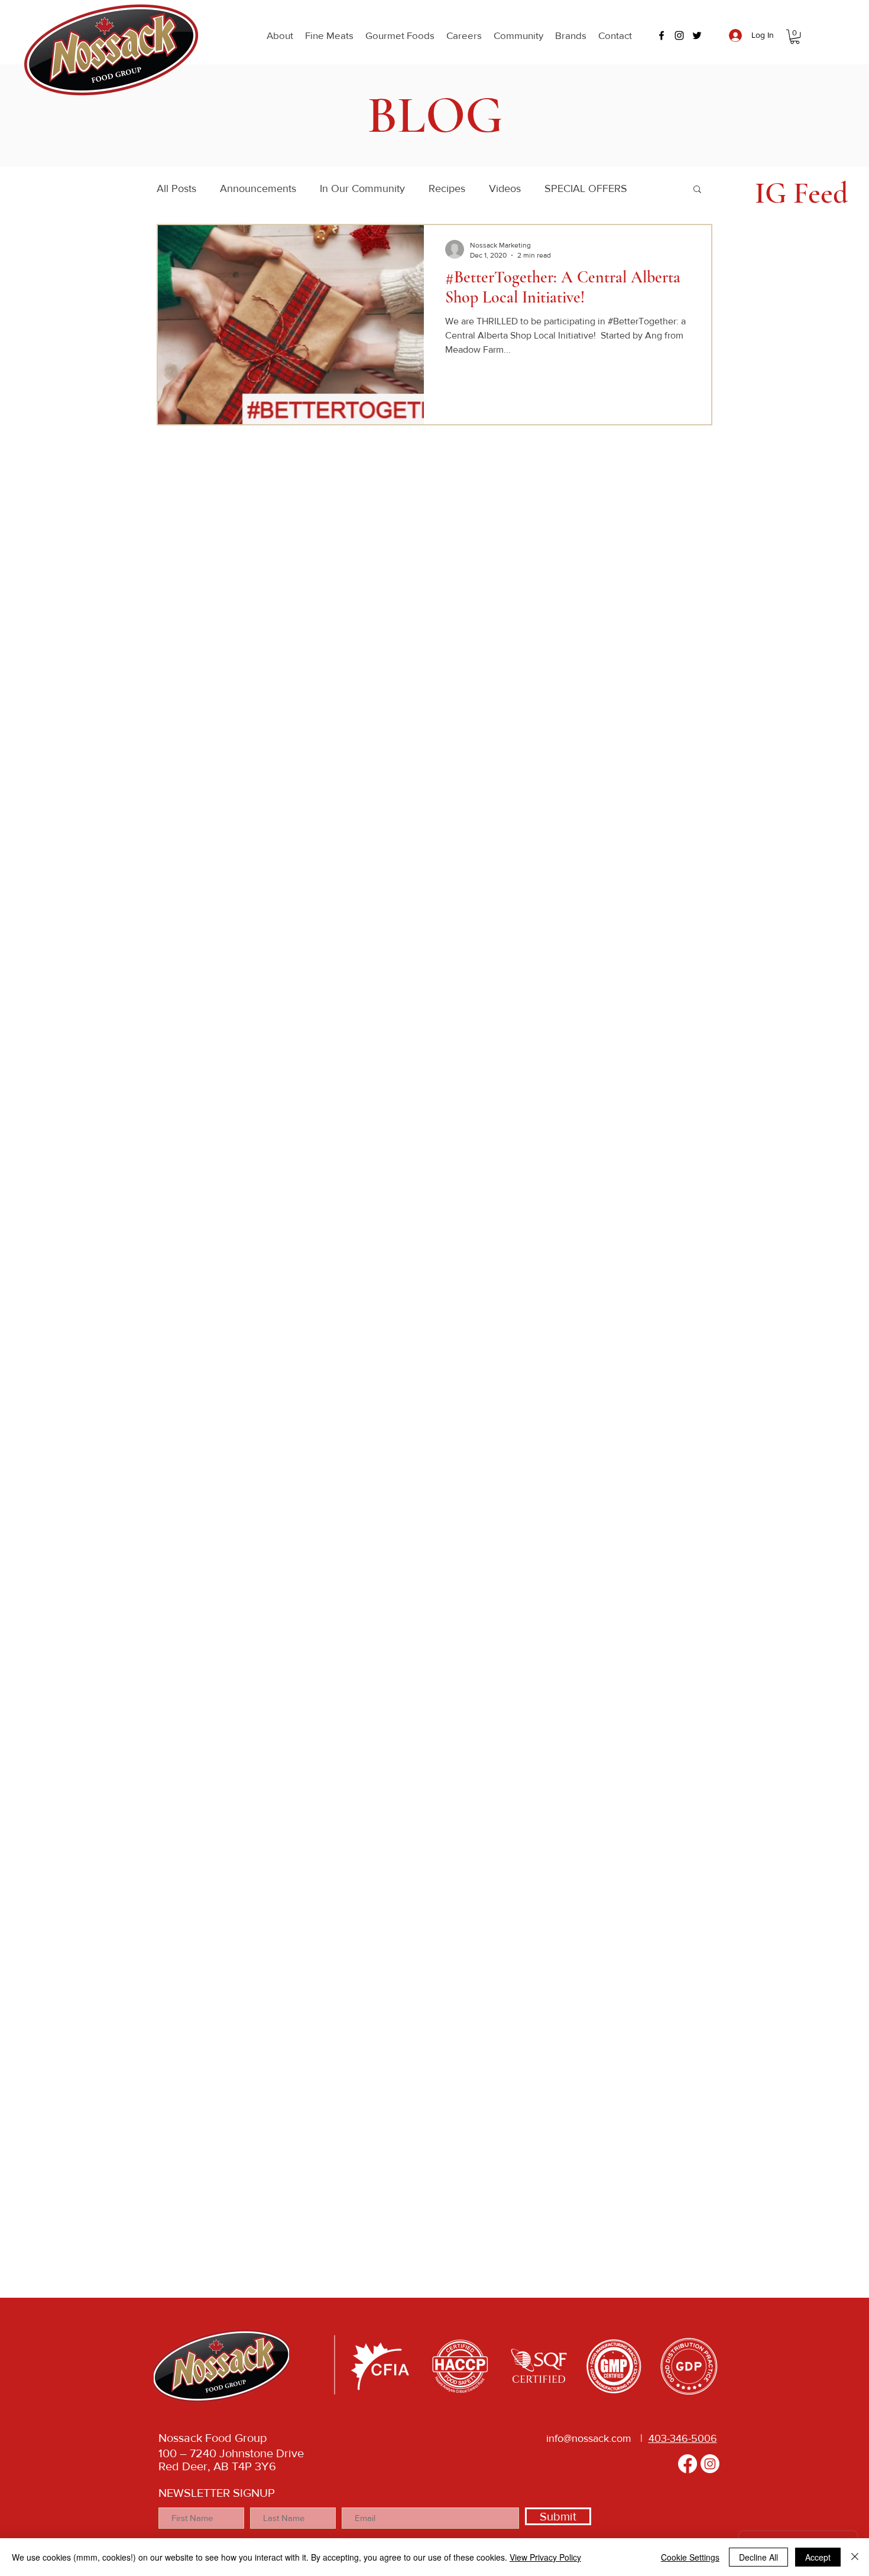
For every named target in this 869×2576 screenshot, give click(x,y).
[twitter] (697, 35)
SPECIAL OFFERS (586, 188)
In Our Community (362, 188)
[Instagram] (710, 2464)
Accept (818, 2557)
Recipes (447, 188)
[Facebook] (688, 2464)
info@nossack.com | (597, 2438)
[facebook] (662, 35)
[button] (280, 35)
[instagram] (679, 35)
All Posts (176, 188)
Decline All (758, 2557)
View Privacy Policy (545, 2557)
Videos (505, 188)
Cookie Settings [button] (690, 2557)
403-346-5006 (683, 2438)
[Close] (855, 2557)
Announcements (258, 188)
